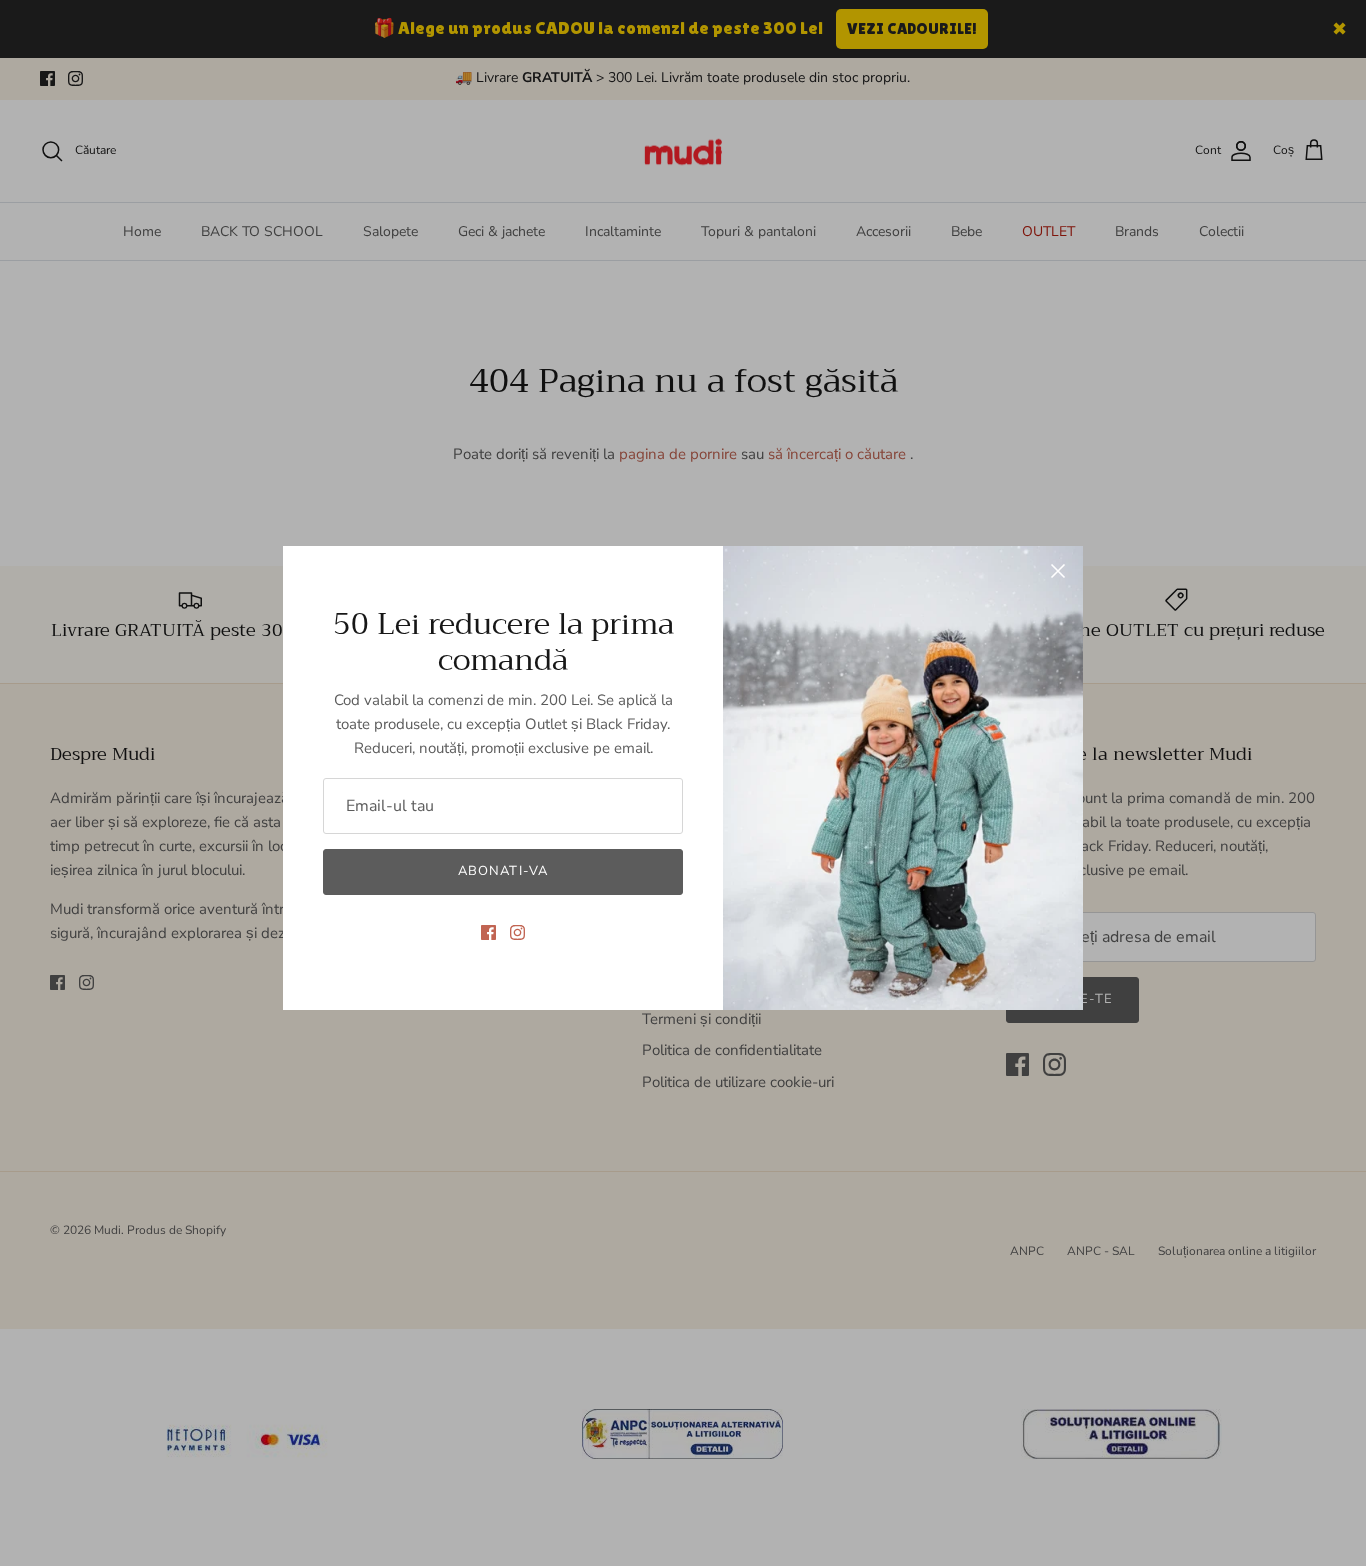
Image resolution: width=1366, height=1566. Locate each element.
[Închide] (1058, 571)
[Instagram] (517, 932)
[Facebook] (488, 932)
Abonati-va (502, 871)
